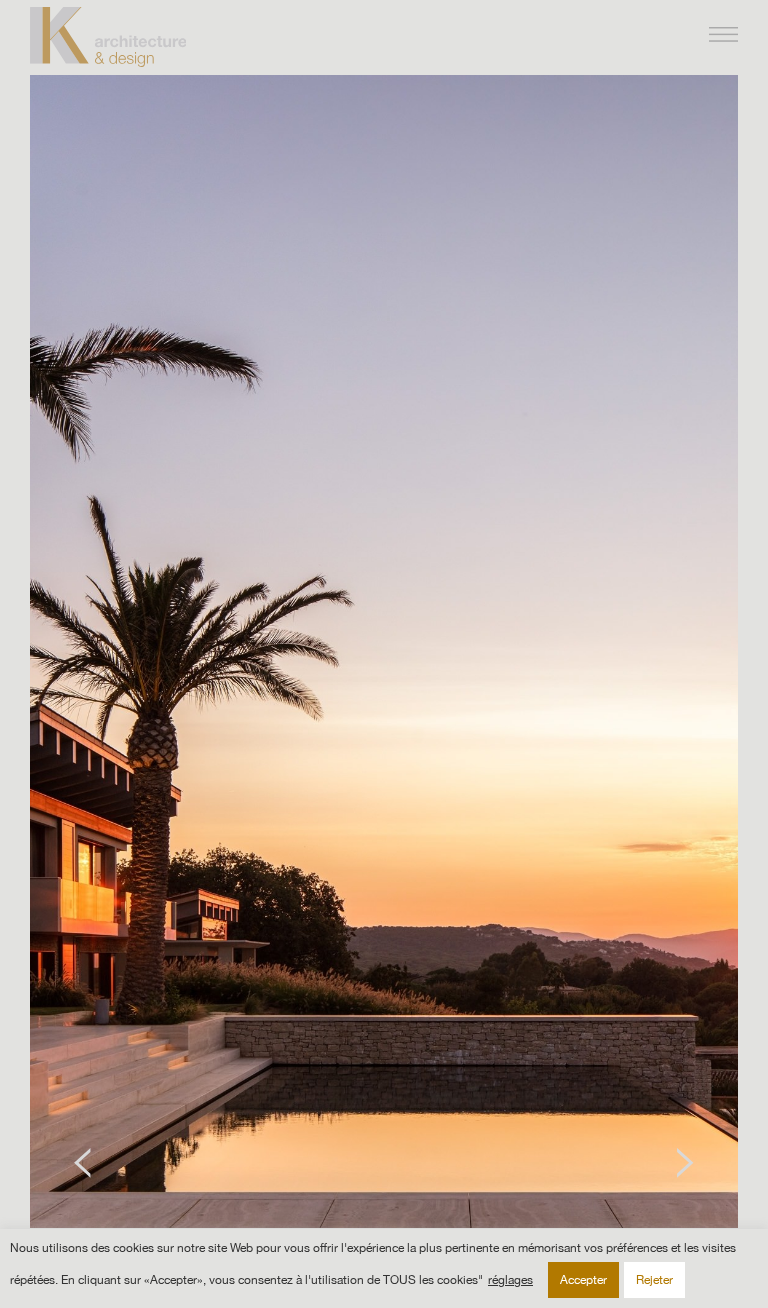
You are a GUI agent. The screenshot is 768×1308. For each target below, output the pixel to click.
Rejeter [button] (654, 1280)
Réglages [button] (510, 1280)
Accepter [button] (583, 1280)
